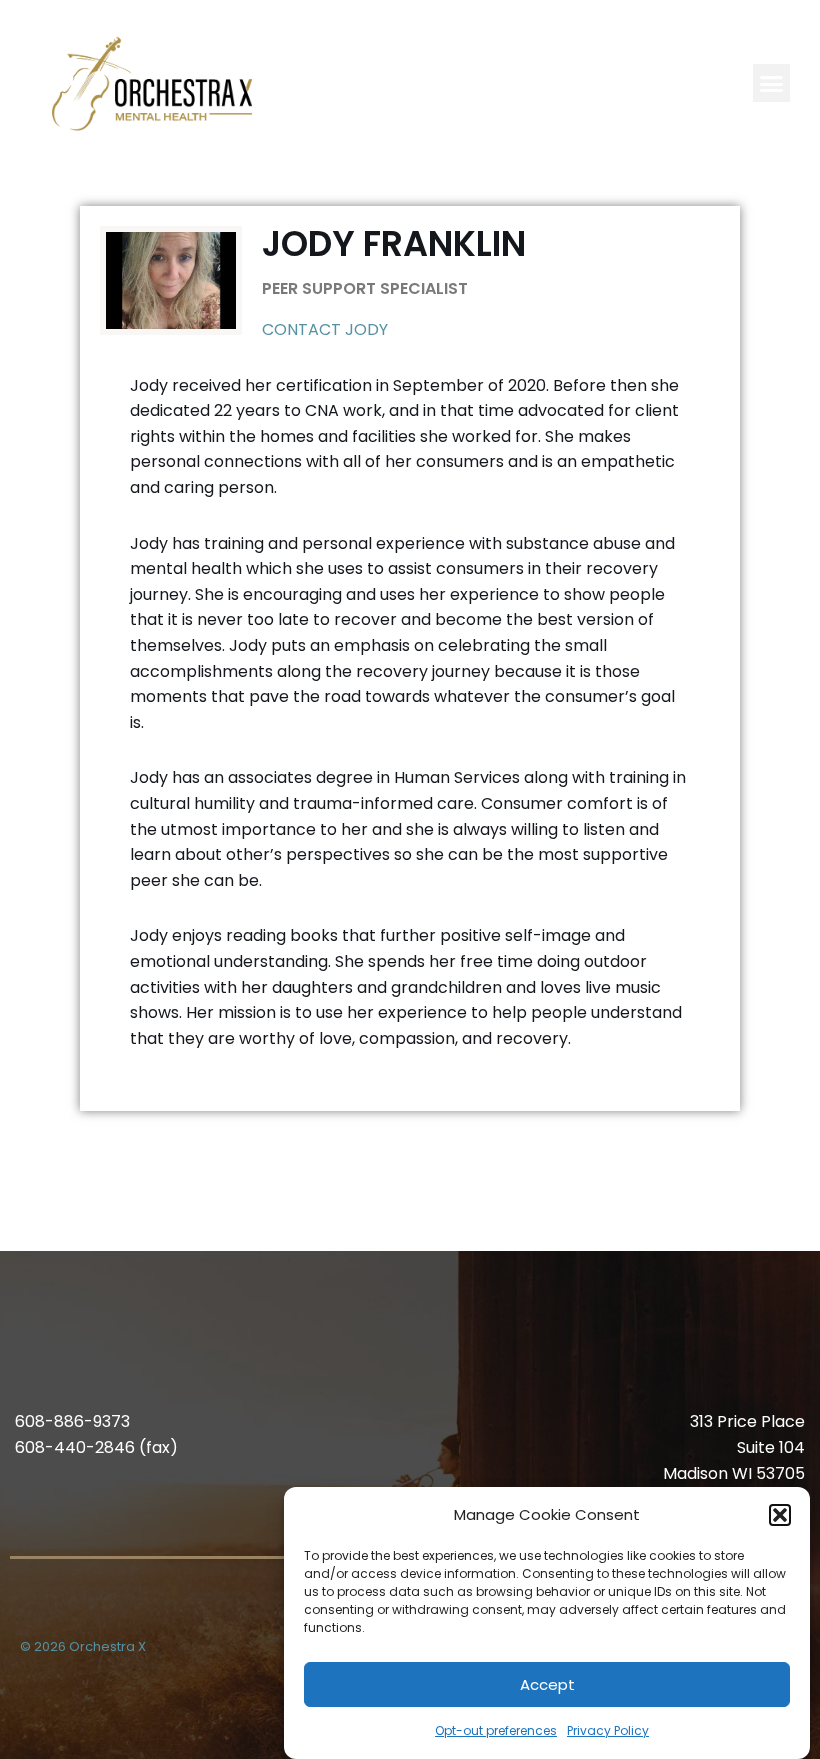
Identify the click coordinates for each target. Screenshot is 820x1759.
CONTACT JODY (325, 329)
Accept (547, 1684)
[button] (780, 1515)
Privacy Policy (608, 1730)
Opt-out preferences (496, 1730)
